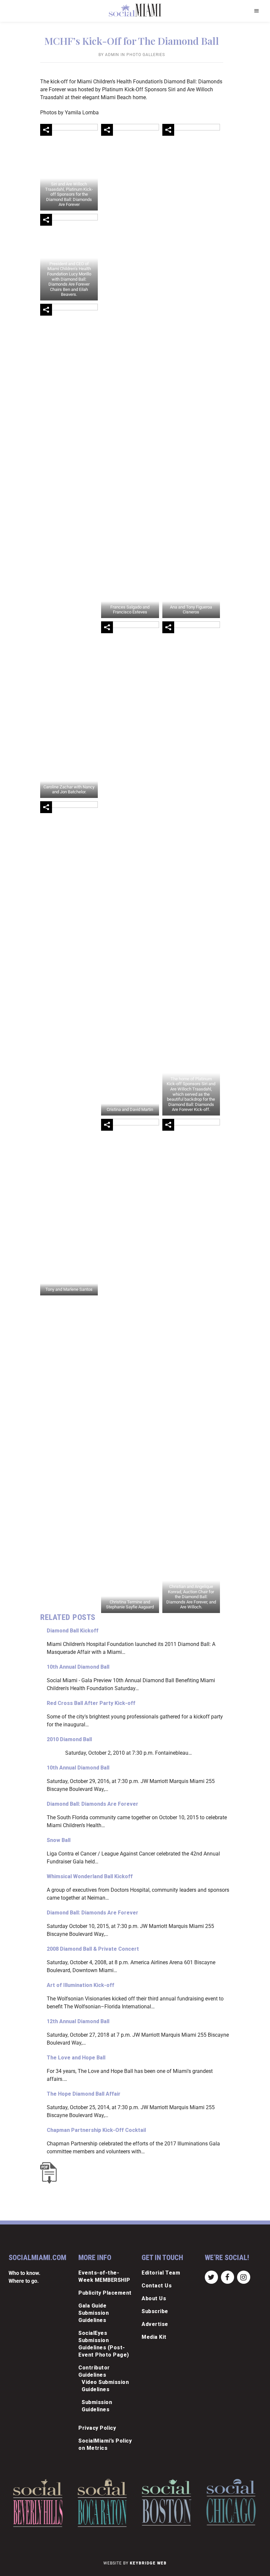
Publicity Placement (105, 2293)
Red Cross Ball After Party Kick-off (91, 1703)
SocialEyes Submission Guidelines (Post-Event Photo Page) (104, 2344)
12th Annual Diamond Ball (78, 2021)
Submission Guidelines (97, 2406)
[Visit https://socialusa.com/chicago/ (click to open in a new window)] (231, 2502)
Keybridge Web (148, 2563)
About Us (154, 2298)
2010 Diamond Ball (69, 1739)
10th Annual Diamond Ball (78, 1667)
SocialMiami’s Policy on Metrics (105, 2444)
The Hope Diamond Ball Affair (84, 2094)
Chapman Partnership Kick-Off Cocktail (96, 2130)
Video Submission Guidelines (105, 2386)
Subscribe (155, 2311)
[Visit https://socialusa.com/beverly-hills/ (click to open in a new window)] (38, 2503)
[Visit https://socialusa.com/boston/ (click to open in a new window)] (167, 2502)
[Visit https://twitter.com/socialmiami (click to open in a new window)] (211, 2277)
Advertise (155, 2324)
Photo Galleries (146, 55)
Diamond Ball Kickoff (73, 1631)
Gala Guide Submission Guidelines (94, 2313)
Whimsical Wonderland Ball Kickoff (90, 1876)
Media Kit (154, 2337)
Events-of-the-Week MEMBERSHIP (104, 2276)
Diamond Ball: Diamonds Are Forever (93, 1804)
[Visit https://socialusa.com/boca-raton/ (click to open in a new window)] (102, 2503)
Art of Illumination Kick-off (81, 1985)
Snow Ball (59, 1840)
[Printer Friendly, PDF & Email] (50, 2173)
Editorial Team (161, 2273)
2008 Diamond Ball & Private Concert (93, 1949)
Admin (112, 55)
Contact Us (157, 2286)
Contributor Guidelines (94, 2371)
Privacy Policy (97, 2428)
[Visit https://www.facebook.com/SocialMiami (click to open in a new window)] (227, 2277)
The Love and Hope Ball (76, 2058)
